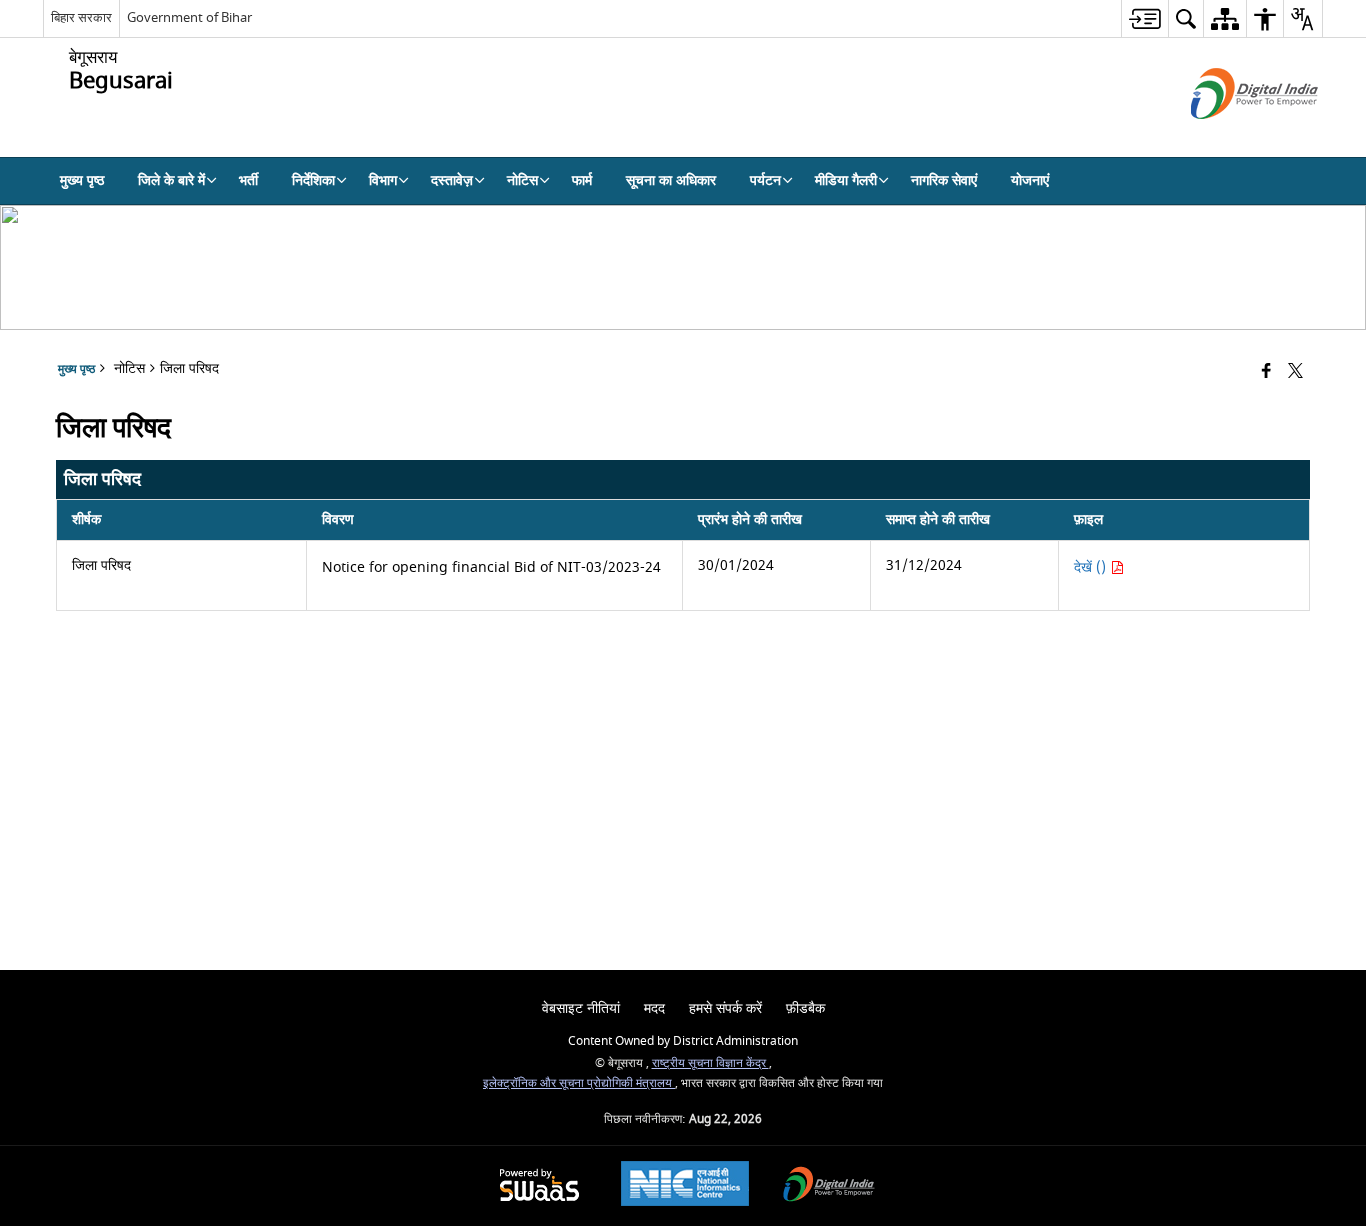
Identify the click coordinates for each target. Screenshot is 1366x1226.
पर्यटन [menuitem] (765, 180)
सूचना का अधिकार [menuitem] (671, 180)
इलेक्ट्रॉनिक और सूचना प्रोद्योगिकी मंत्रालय (579, 1083)
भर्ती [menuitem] (248, 180)
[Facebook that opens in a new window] (1266, 372)
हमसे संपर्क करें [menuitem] (725, 1008)
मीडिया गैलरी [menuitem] (846, 180)
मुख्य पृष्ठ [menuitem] (82, 180)
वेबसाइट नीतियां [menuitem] (581, 1008)
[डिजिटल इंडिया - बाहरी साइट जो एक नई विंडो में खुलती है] (1229, 136)
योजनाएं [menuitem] (1030, 180)
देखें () (1092, 567)
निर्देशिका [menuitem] (313, 180)
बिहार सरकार (81, 17)
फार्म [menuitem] (582, 180)
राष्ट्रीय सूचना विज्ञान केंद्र (710, 1063)
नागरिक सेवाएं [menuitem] (944, 180)
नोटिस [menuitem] (522, 180)
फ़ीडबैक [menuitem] (805, 1008)
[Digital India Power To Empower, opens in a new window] (829, 1186)
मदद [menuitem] (654, 1008)
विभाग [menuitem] (383, 180)
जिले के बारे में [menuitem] (171, 180)
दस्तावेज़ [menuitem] (452, 180)
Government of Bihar (189, 17)
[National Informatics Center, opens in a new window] (685, 1186)
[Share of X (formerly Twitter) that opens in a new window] (1295, 372)
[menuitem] (1144, 18)
